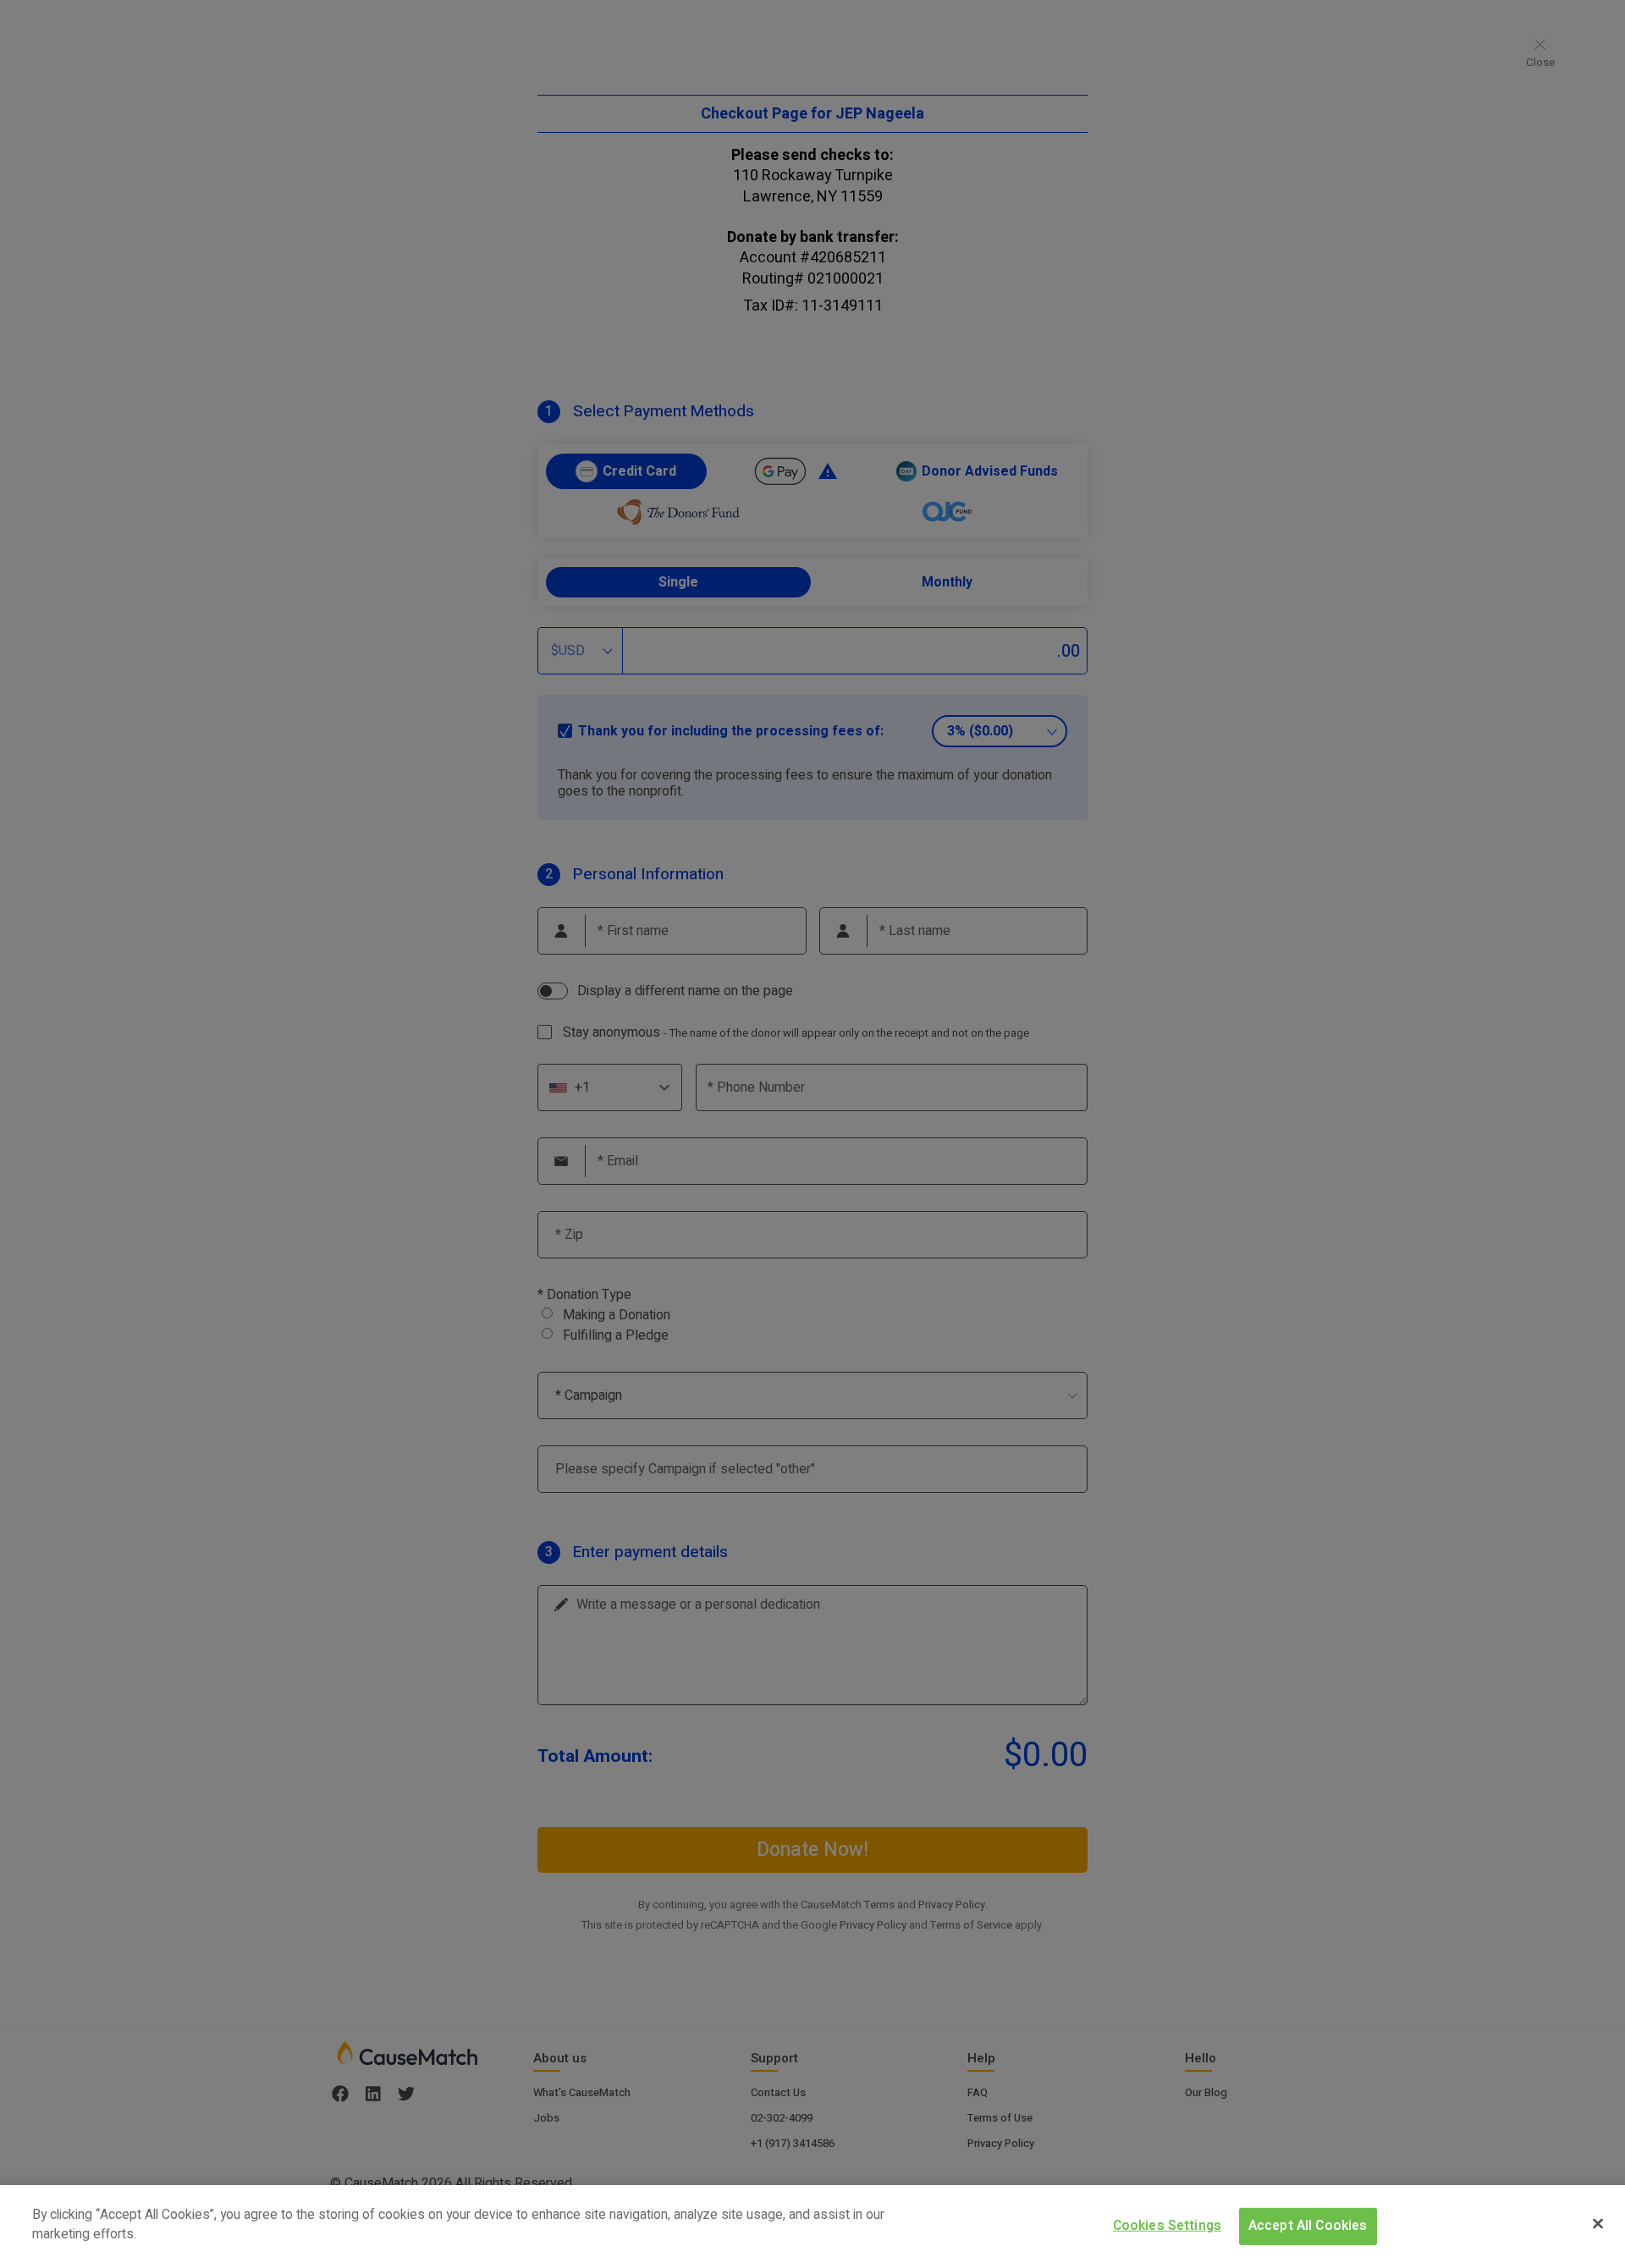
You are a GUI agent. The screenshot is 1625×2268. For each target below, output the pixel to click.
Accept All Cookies (1308, 2225)
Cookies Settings (1168, 2225)
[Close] (1598, 2223)
